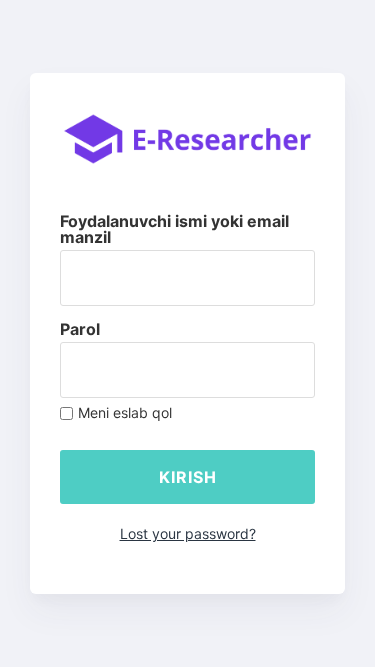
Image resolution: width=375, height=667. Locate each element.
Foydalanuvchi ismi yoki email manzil (174, 229)
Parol (80, 329)
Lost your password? (188, 533)
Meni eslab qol (125, 413)
